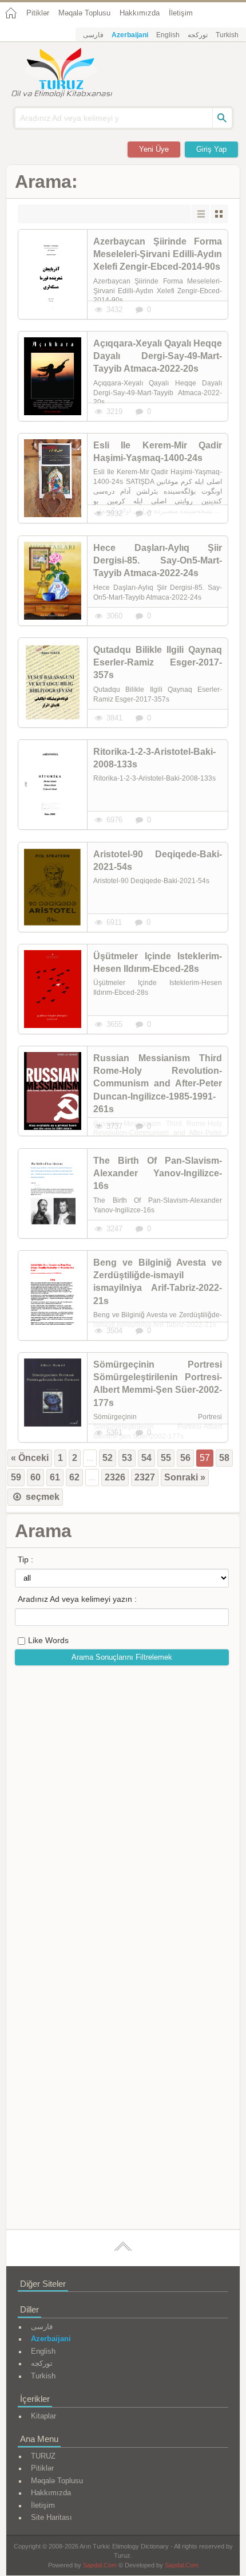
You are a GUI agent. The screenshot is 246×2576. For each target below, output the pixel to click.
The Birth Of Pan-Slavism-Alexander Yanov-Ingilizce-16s (158, 1173)
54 (146, 1458)
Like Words (48, 1640)
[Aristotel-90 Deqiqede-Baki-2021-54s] (53, 887)
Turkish (227, 35)
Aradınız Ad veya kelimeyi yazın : (77, 1599)
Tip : (25, 1559)
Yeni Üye (154, 149)
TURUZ (43, 2456)
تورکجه (198, 35)
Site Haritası (51, 2517)
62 (74, 1477)
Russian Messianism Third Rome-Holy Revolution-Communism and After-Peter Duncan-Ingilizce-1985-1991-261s (158, 1084)
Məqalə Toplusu (84, 13)
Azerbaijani (130, 35)
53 (127, 1458)
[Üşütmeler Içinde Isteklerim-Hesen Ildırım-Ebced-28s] (53, 989)
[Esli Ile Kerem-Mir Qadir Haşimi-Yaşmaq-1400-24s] (53, 478)
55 (166, 1458)
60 (35, 1477)
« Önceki (30, 1458)
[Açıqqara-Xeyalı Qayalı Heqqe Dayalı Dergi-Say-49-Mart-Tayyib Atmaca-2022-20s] (53, 376)
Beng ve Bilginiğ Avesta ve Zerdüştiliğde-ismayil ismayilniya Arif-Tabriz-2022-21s (158, 1282)
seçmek (41, 1497)
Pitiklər (38, 13)
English (168, 35)
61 (55, 1477)
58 (224, 1458)
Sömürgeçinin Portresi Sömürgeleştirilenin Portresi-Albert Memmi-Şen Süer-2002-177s (158, 1384)
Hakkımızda (140, 13)
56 (185, 1458)
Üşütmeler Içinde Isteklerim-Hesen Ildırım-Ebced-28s (158, 962)
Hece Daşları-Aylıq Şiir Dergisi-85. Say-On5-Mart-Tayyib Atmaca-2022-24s (158, 561)
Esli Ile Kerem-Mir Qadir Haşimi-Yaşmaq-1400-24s (158, 452)
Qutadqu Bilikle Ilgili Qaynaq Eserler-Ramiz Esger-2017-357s (158, 663)
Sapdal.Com (100, 2565)
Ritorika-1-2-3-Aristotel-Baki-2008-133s (154, 758)
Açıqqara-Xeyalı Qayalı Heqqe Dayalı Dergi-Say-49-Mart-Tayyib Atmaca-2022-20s (158, 356)
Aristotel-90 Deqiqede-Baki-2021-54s (158, 860)
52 (108, 1458)
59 (16, 1477)
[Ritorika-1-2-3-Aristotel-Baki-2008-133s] (53, 785)
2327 (145, 1477)
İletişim (181, 13)
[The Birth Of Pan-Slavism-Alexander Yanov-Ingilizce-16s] (53, 1194)
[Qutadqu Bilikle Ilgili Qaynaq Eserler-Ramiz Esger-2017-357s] (53, 683)
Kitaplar (43, 2416)
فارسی (93, 35)
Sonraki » (185, 1477)
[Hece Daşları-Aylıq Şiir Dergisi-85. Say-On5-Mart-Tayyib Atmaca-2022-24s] (53, 581)
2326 (115, 1477)
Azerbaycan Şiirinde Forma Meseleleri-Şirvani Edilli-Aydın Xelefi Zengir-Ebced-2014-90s (158, 254)
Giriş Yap (211, 149)
